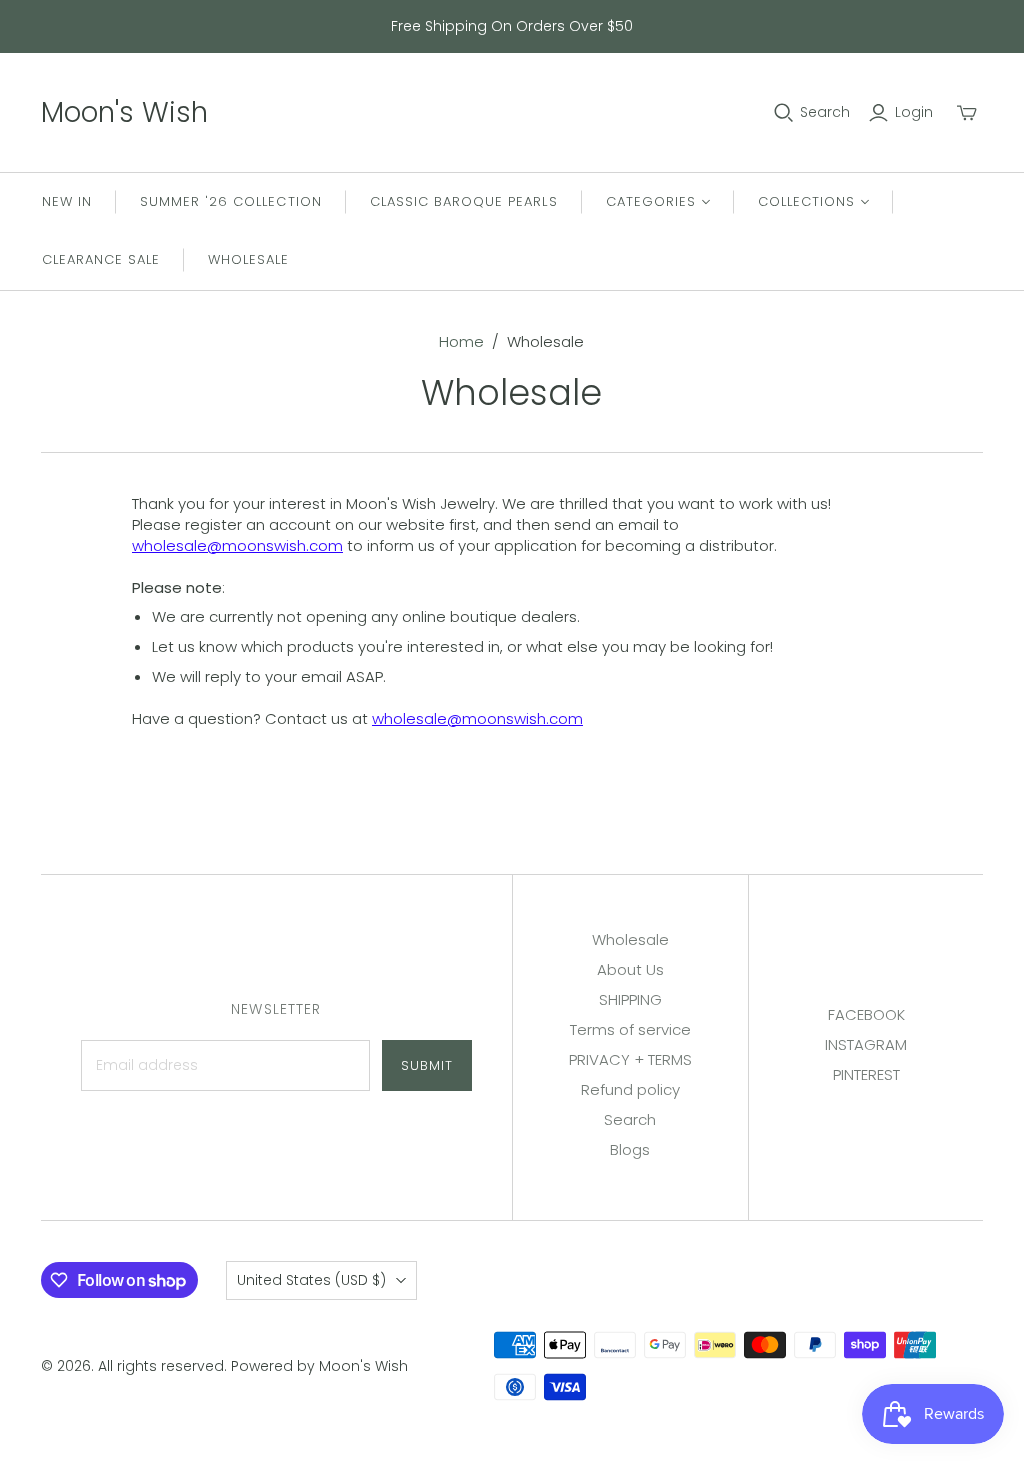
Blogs (630, 1149)
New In (67, 201)
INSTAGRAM (866, 1044)
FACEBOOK (866, 1014)
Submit (427, 1065)
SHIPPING (630, 999)
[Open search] (784, 113)
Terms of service (630, 1029)
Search (825, 112)
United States (311, 1280)
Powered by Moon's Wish (319, 1366)
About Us (630, 969)
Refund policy (630, 1089)
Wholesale (248, 259)
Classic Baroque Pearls (464, 201)
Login (914, 112)
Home (461, 341)
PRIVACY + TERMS (630, 1059)
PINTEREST (866, 1074)
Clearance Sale (101, 259)
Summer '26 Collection (231, 201)
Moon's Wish (124, 112)
